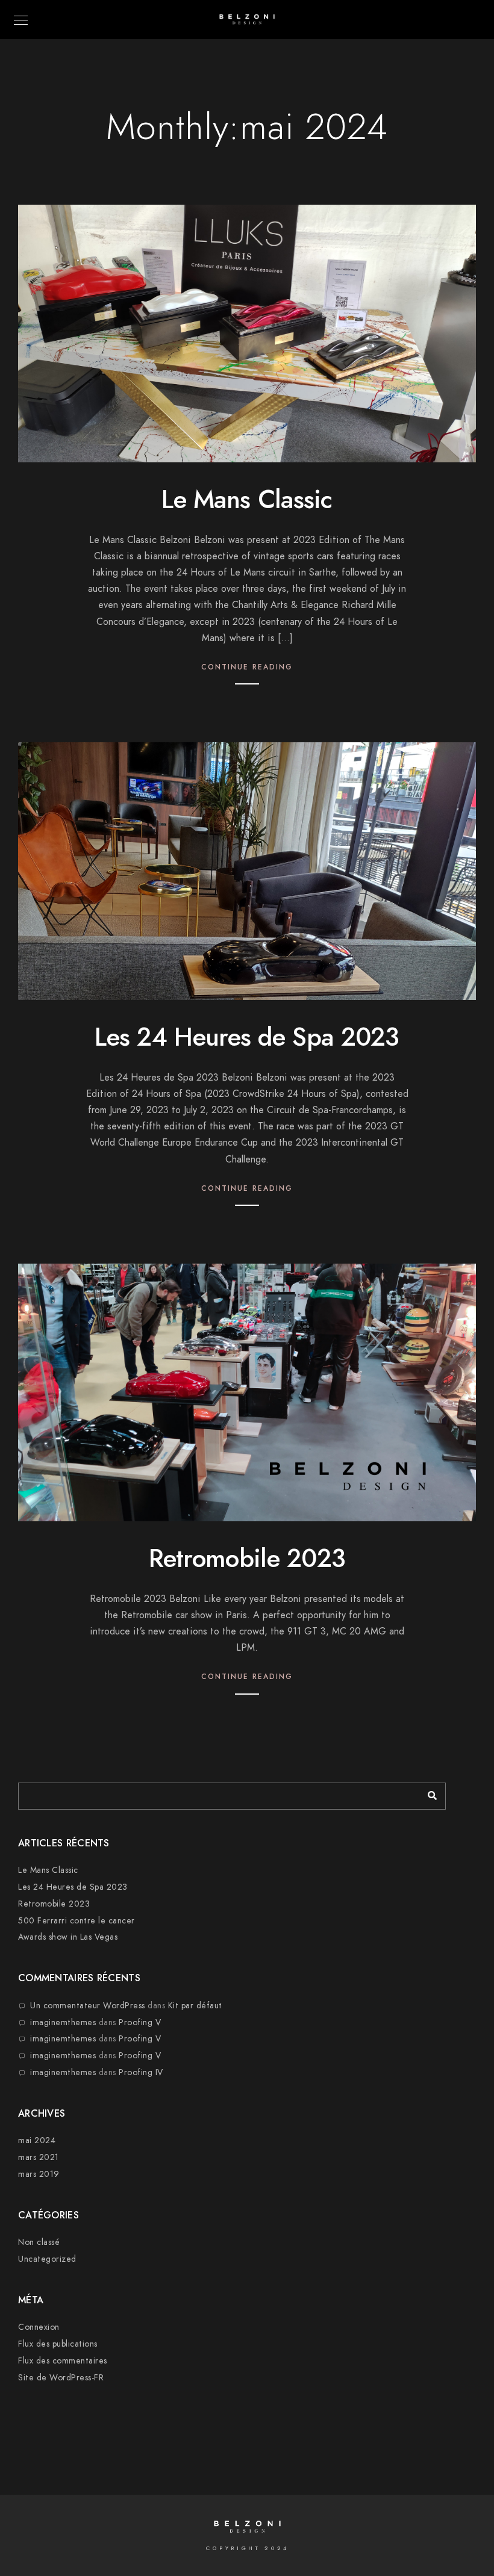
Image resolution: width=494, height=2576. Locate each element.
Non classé (39, 2242)
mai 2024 (37, 2140)
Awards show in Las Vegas (68, 1937)
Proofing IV (141, 2072)
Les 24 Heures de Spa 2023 (247, 1037)
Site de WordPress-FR (61, 2378)
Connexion (39, 2327)
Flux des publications (58, 2344)
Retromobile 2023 (247, 1559)
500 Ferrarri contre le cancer (77, 1921)
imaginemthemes (63, 2022)
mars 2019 (39, 2174)
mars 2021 (39, 2157)
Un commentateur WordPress (88, 2006)
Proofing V (140, 2022)
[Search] (428, 1793)
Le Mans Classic (247, 500)
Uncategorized (47, 2259)
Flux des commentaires (63, 2361)
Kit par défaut (195, 2006)
